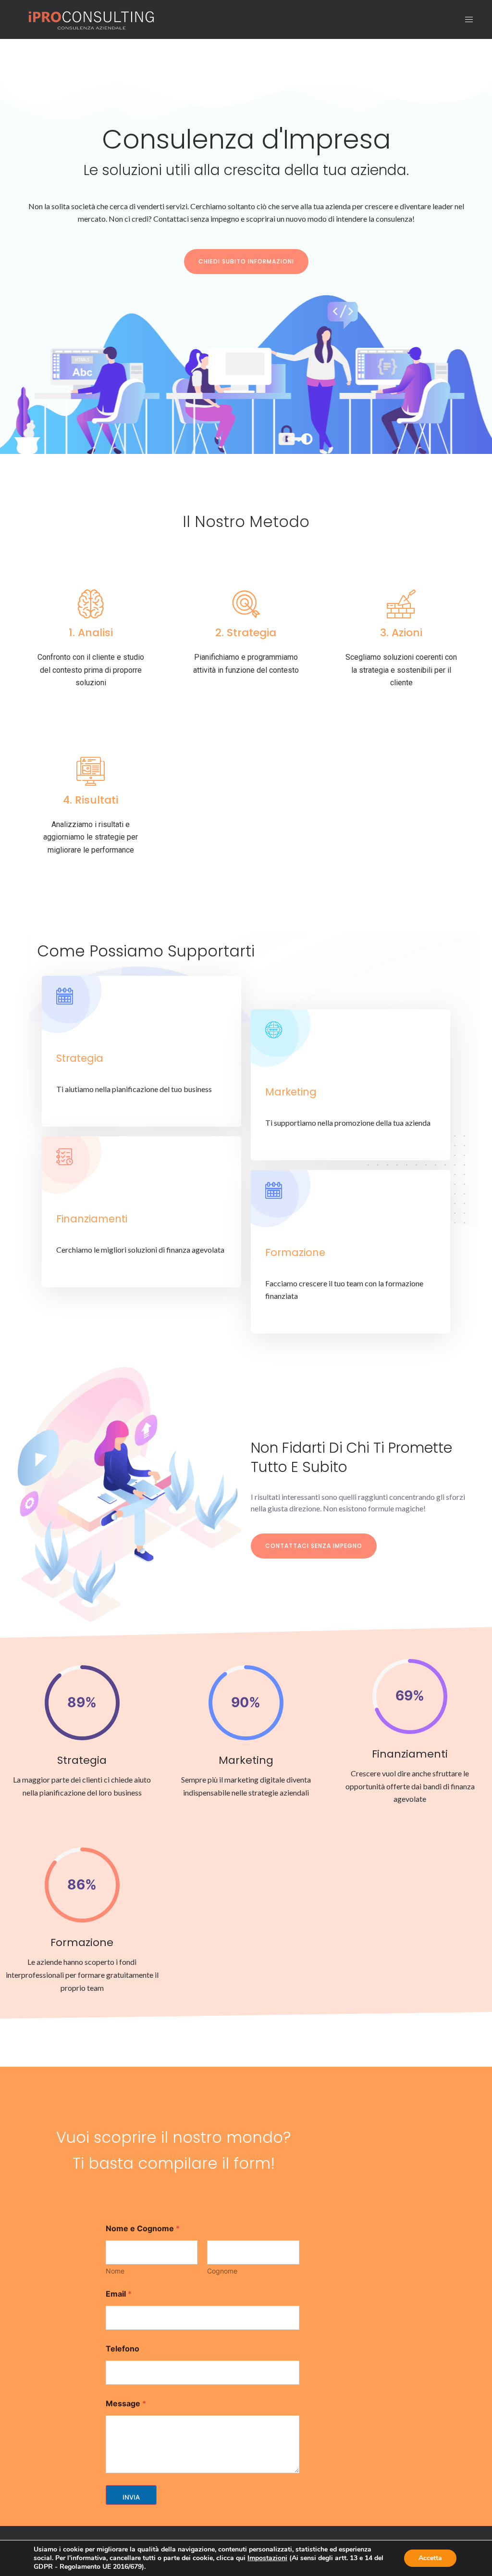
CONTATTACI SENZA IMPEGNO (314, 1546)
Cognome (222, 2271)
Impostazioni (267, 2558)
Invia (131, 2497)
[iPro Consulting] (90, 19)
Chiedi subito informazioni (246, 261)
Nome (115, 2271)
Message (126, 2404)
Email (119, 2294)
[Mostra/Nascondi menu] (469, 19)
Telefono (123, 2349)
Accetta (430, 2558)
